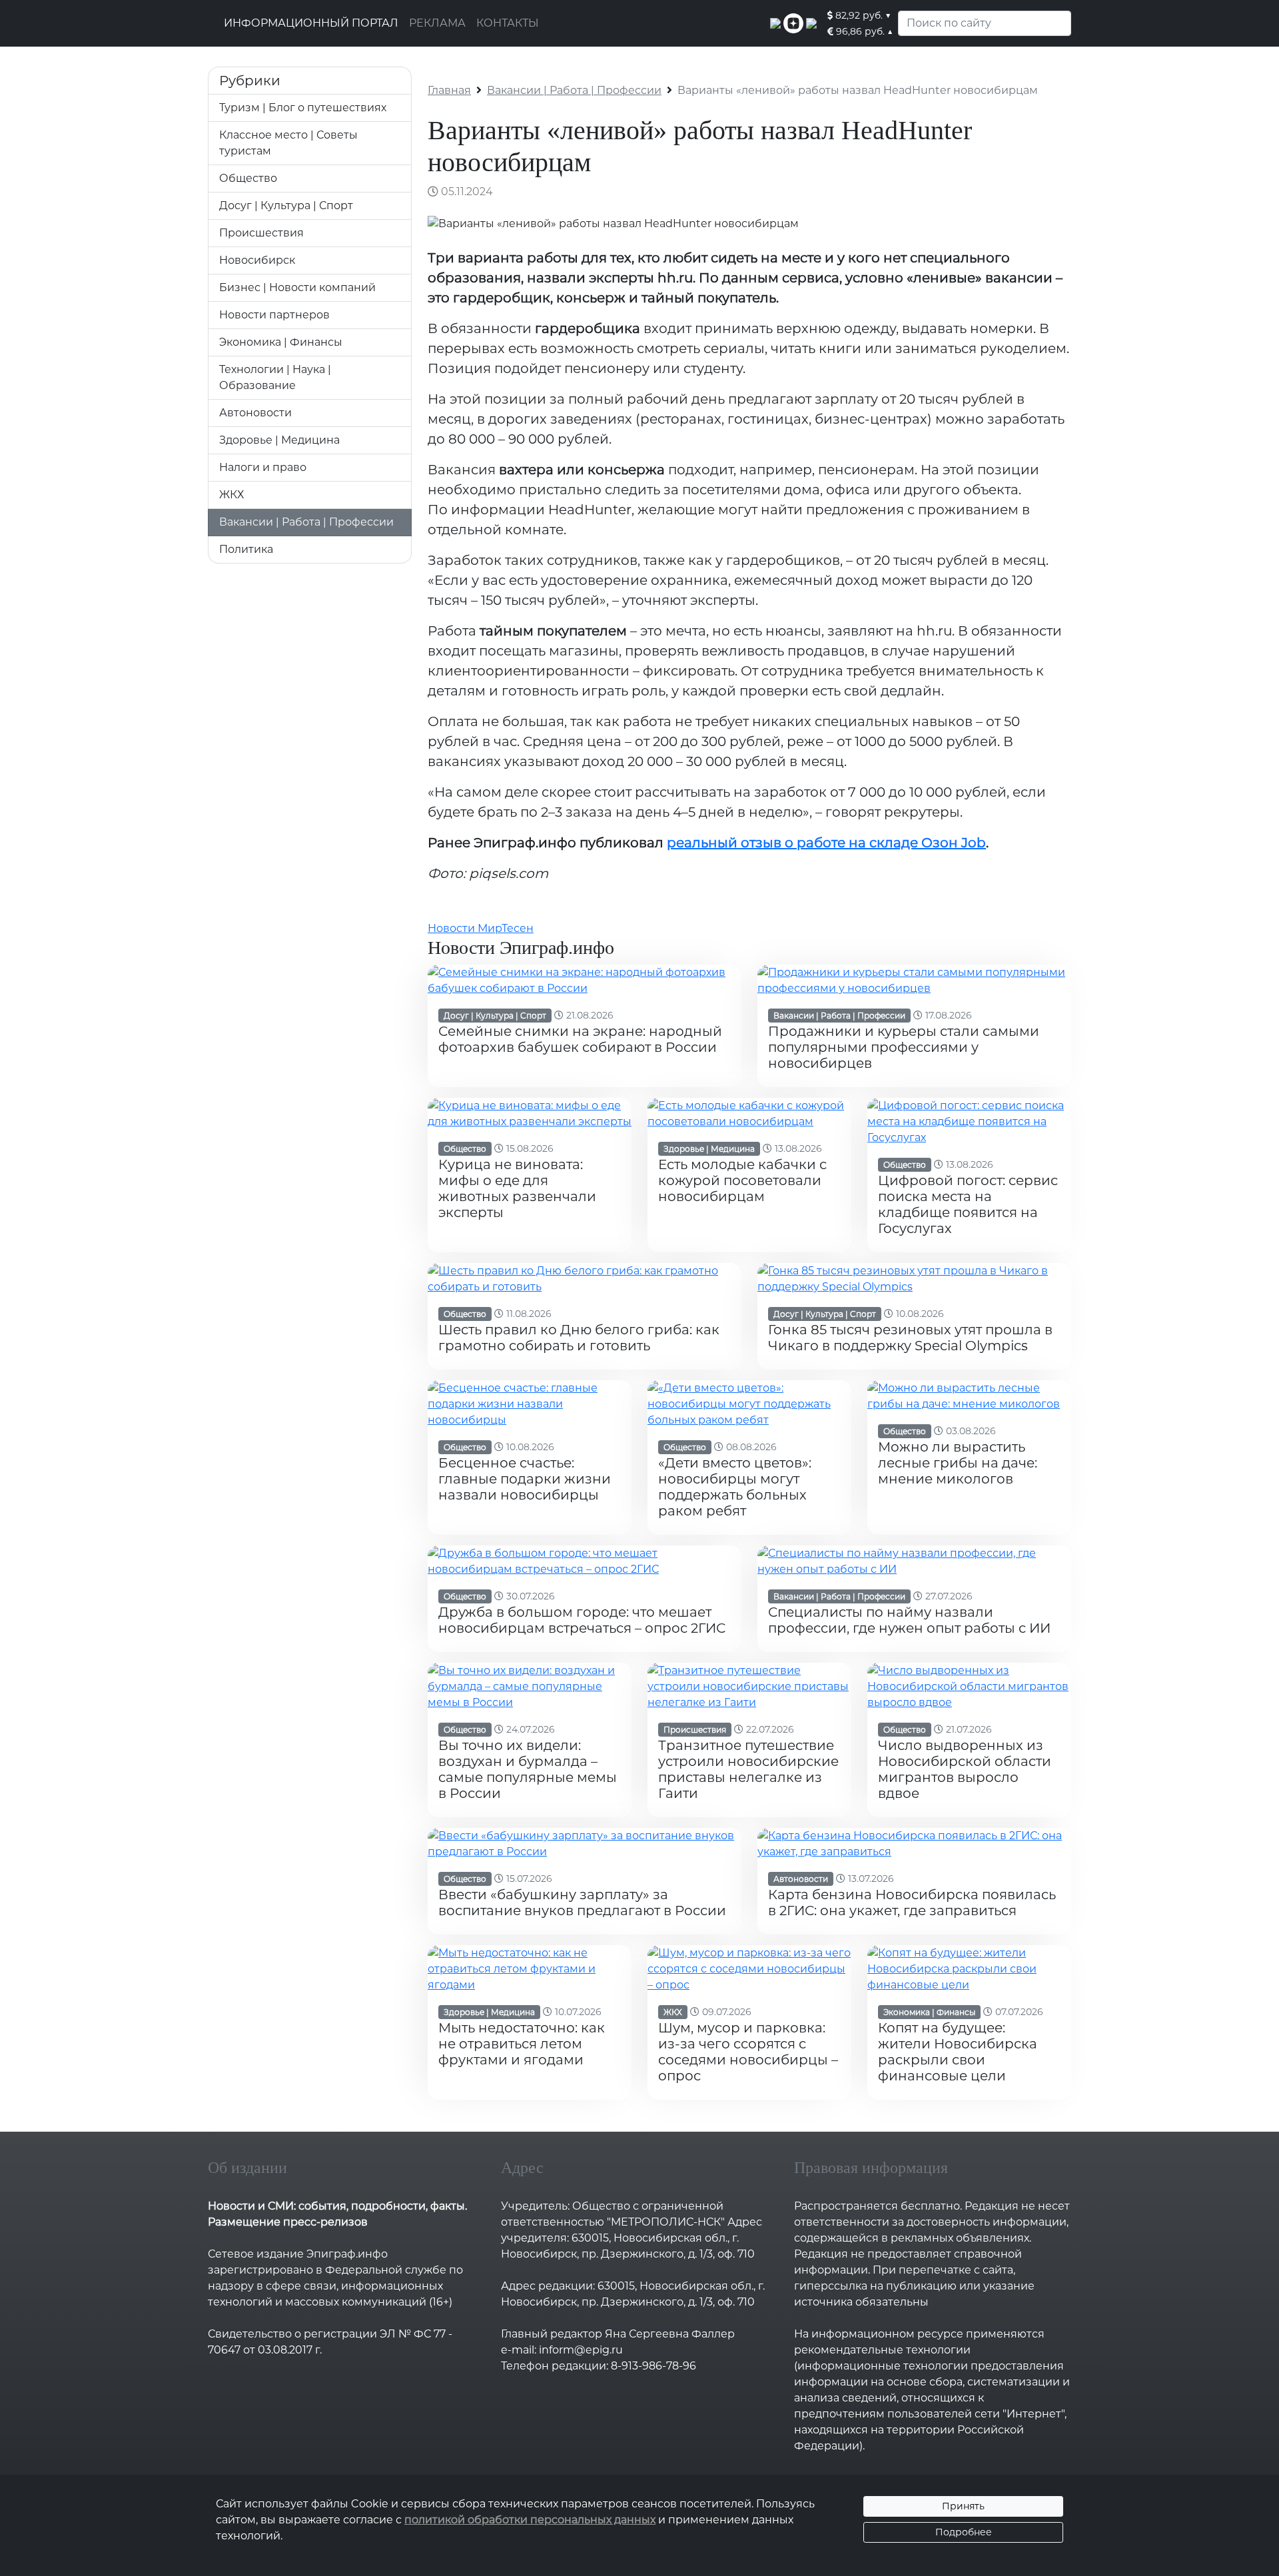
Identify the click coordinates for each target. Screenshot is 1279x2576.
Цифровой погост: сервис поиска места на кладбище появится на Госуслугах (968, 1204)
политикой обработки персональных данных (530, 2520)
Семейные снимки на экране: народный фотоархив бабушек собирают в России (580, 1039)
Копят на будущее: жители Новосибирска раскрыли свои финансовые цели (958, 2052)
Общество (248, 178)
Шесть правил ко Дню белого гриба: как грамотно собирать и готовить (579, 1338)
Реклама (437, 23)
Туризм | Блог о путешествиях (303, 108)
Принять (963, 2506)
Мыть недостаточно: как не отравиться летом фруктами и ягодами (522, 2044)
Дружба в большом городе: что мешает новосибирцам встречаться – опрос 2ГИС (582, 1620)
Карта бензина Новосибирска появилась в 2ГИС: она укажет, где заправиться (912, 1903)
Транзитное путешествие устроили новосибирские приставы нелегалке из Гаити (748, 1769)
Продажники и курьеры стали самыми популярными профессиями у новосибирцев (904, 1047)
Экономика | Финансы (281, 342)
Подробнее (964, 2532)
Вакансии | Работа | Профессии (306, 522)
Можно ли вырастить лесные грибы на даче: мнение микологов (958, 1463)
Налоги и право (263, 467)
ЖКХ (231, 495)
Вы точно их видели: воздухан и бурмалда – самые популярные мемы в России (528, 1769)
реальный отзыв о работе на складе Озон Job (826, 843)
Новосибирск (257, 260)
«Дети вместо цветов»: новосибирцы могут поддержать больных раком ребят (735, 1487)
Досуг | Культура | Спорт (286, 206)
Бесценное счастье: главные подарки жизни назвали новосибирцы (525, 1479)
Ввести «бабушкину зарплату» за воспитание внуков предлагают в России (582, 1903)
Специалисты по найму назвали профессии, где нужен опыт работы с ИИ (909, 1620)
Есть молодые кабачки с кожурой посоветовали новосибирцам (742, 1180)
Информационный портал (311, 23)
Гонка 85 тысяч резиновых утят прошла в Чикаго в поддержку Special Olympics (910, 1338)
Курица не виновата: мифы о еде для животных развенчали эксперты (517, 1188)
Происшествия (261, 233)
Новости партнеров (274, 315)
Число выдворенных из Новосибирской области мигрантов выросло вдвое (965, 1769)
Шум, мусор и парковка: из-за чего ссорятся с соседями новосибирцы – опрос (748, 2052)
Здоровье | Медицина (279, 440)
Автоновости (255, 413)
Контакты (508, 23)
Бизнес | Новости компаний (297, 287)
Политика (246, 549)
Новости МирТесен (481, 928)
